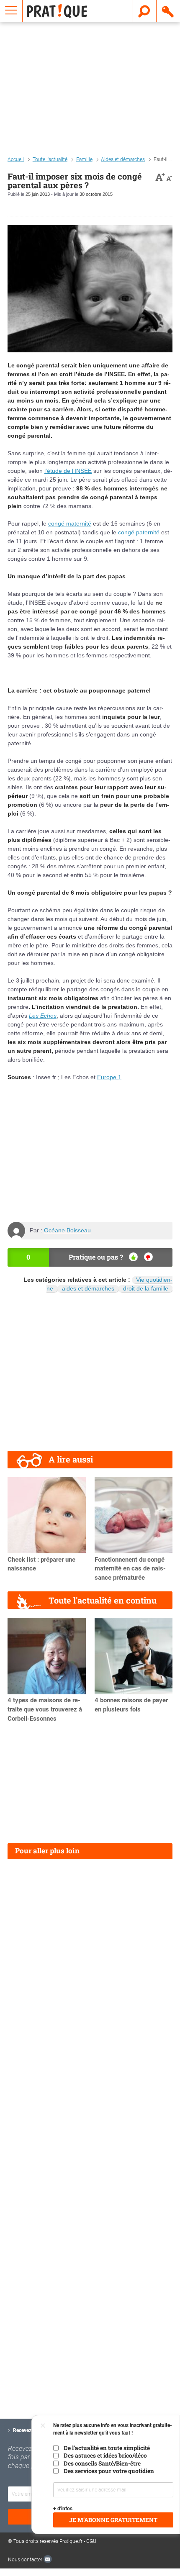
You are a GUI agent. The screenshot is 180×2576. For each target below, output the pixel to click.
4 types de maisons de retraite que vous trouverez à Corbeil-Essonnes (45, 1709)
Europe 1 (109, 1077)
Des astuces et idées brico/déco (105, 2455)
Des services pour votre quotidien (109, 2471)
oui (133, 1257)
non (148, 1257)
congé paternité (139, 532)
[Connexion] (168, 11)
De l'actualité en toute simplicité (107, 2448)
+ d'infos (63, 2509)
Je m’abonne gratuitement (113, 2520)
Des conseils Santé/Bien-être (102, 2463)
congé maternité (70, 523)
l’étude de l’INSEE (68, 471)
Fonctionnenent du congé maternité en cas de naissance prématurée (130, 1569)
